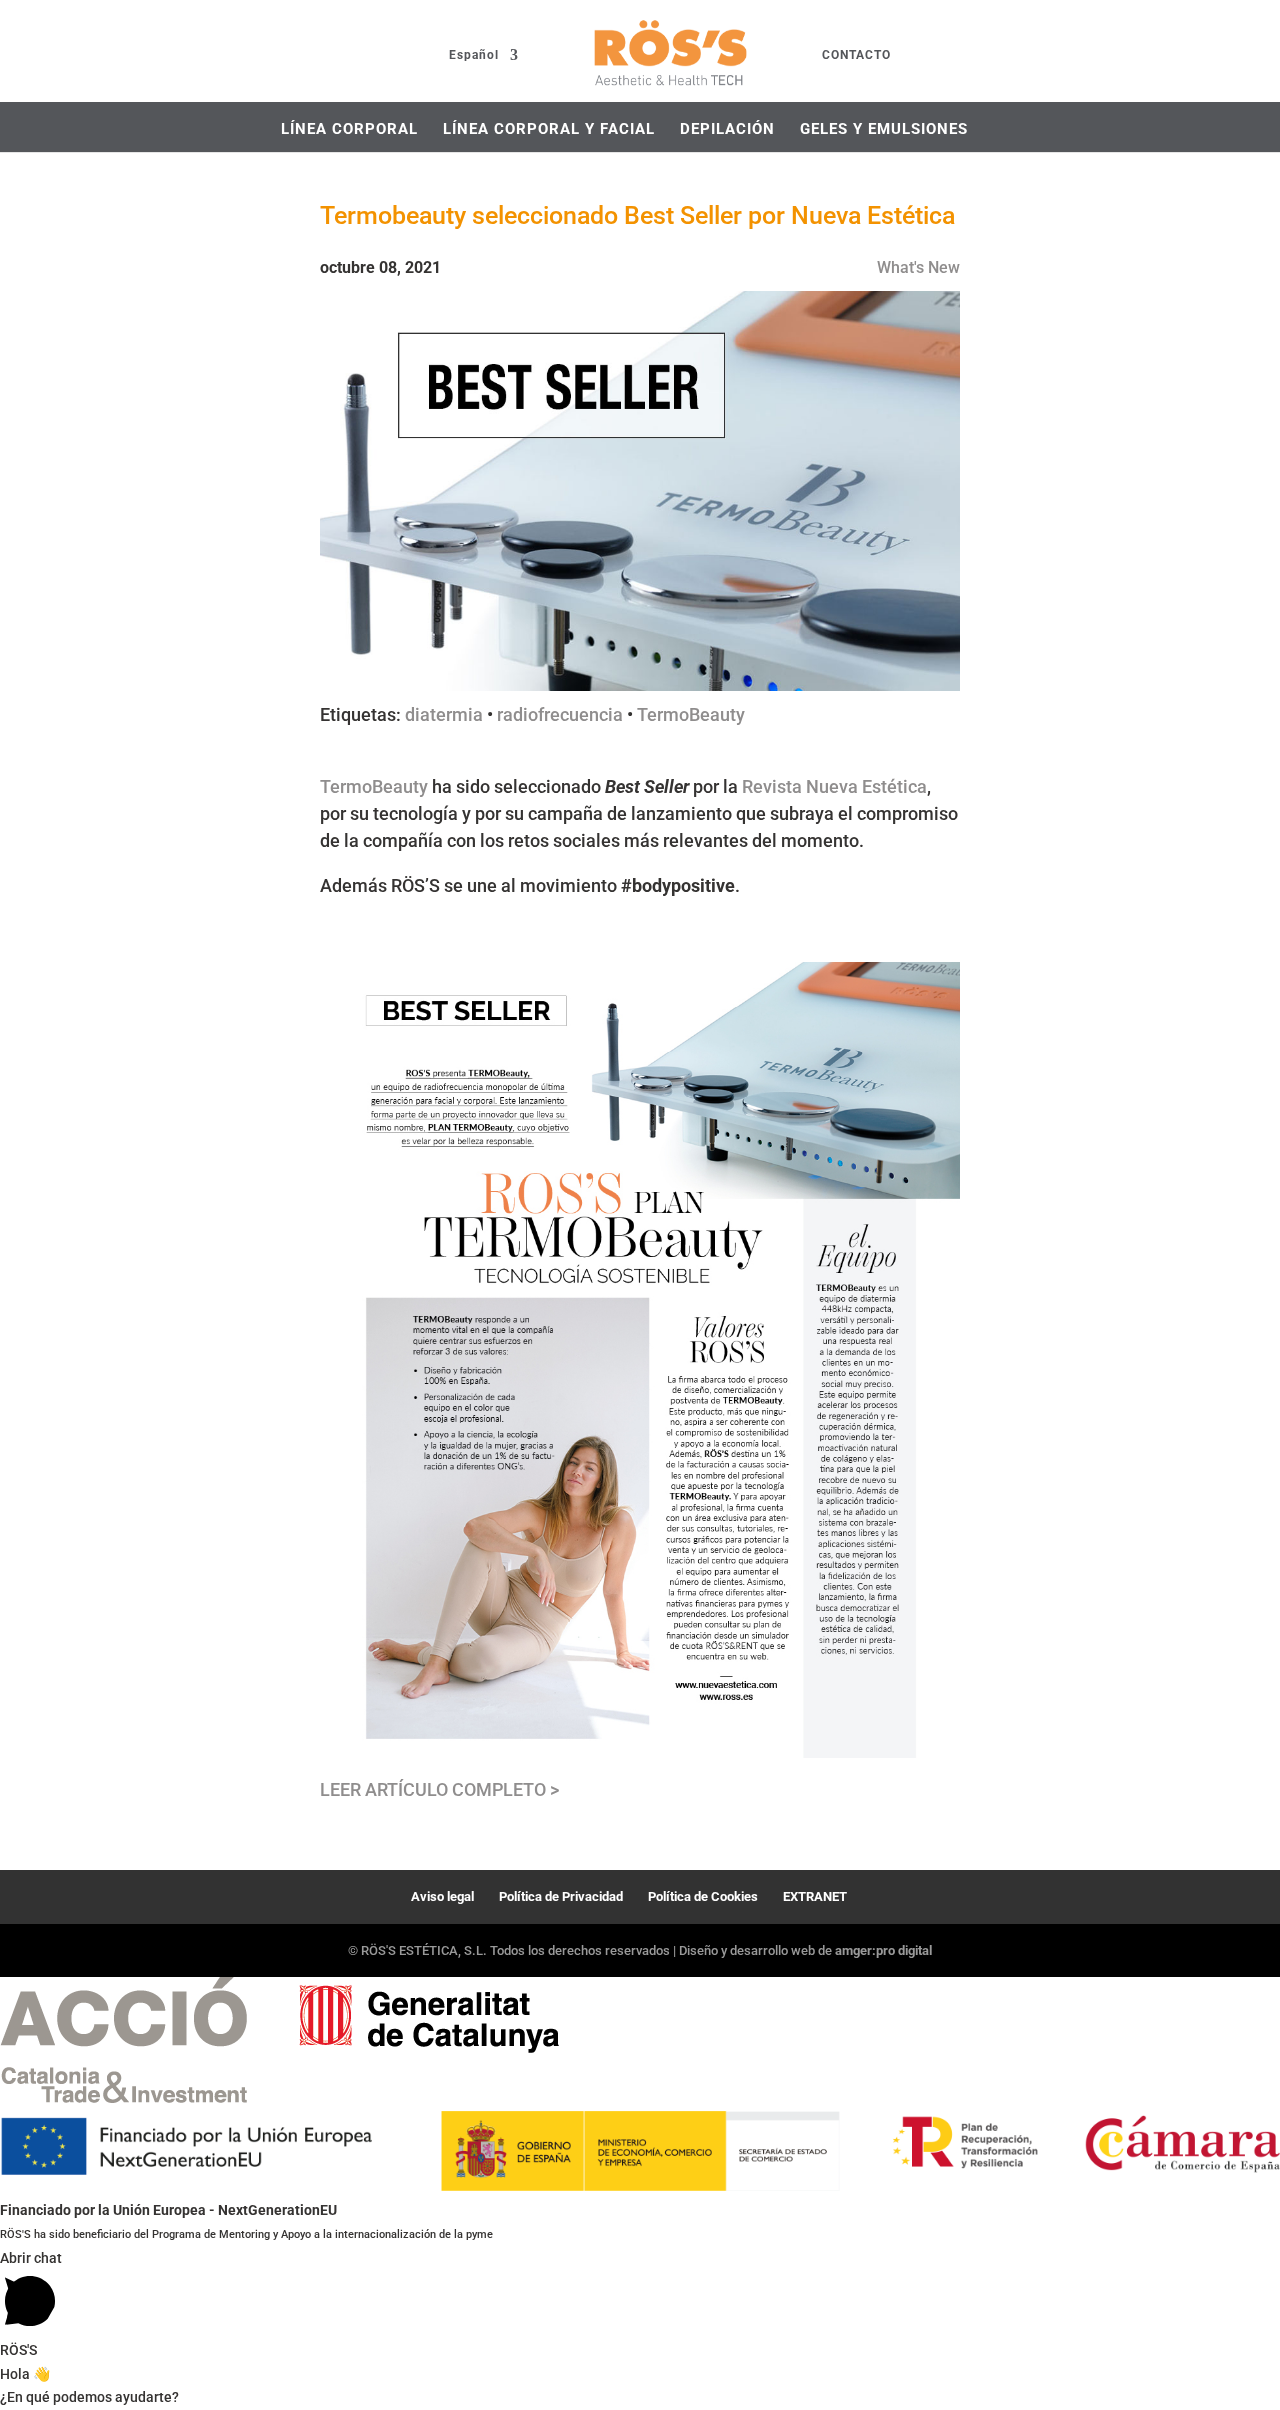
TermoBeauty (691, 714)
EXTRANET (815, 1896)
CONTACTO (856, 55)
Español (474, 55)
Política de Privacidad (561, 1896)
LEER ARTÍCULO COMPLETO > (439, 1789)
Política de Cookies (703, 1896)
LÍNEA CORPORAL (349, 129)
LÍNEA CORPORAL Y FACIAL (549, 129)
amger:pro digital (883, 1950)
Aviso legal (442, 1896)
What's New (918, 267)
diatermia (444, 714)
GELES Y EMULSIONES (884, 129)
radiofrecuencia (560, 714)
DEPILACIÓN (727, 129)
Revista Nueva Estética (834, 786)
